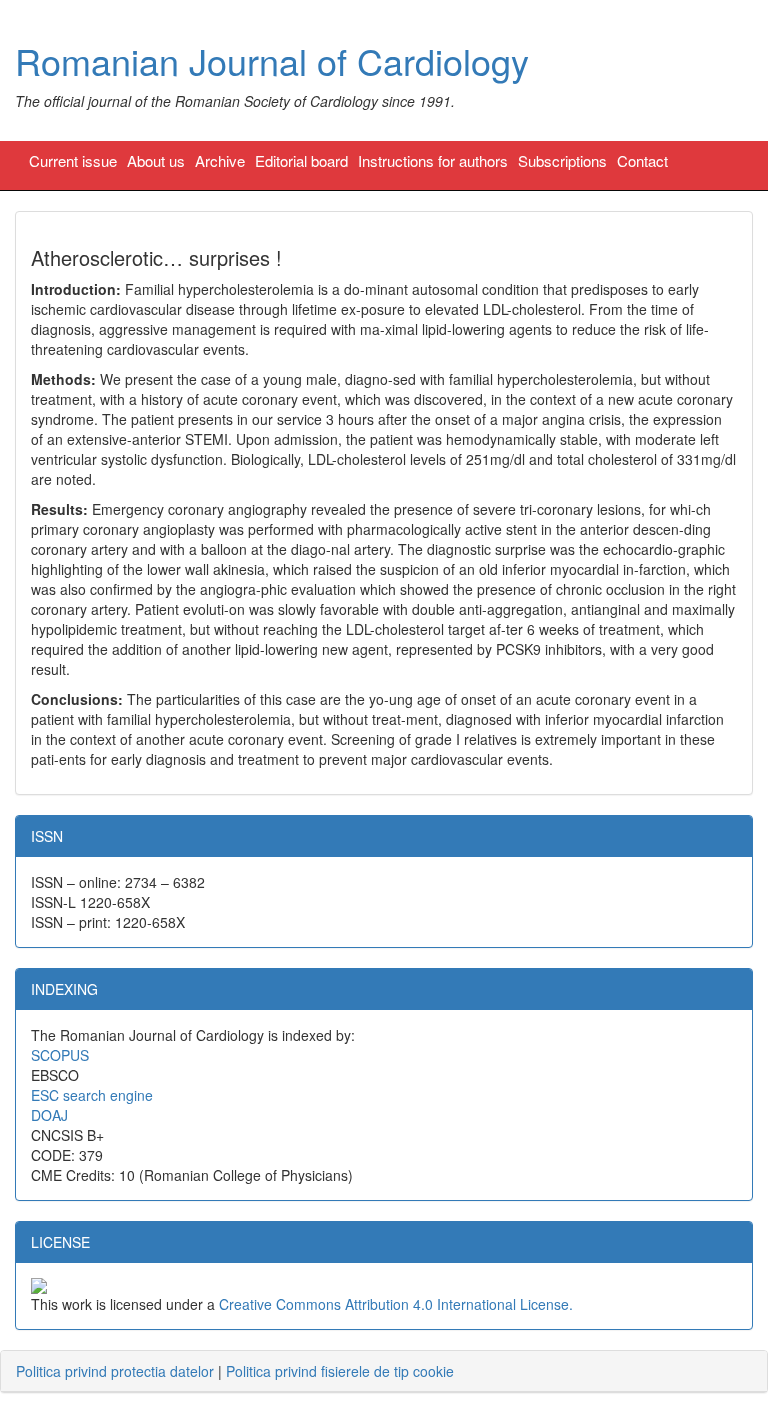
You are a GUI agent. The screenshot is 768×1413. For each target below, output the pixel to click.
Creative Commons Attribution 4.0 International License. (396, 1304)
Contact (642, 160)
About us (156, 160)
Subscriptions (562, 160)
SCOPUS (60, 1055)
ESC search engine (92, 1095)
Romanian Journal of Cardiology (272, 60)
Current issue (73, 160)
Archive (220, 160)
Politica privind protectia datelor (115, 1371)
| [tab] (235, 1371)
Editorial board (301, 160)
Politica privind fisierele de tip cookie (340, 1371)
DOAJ (49, 1115)
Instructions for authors (433, 160)
